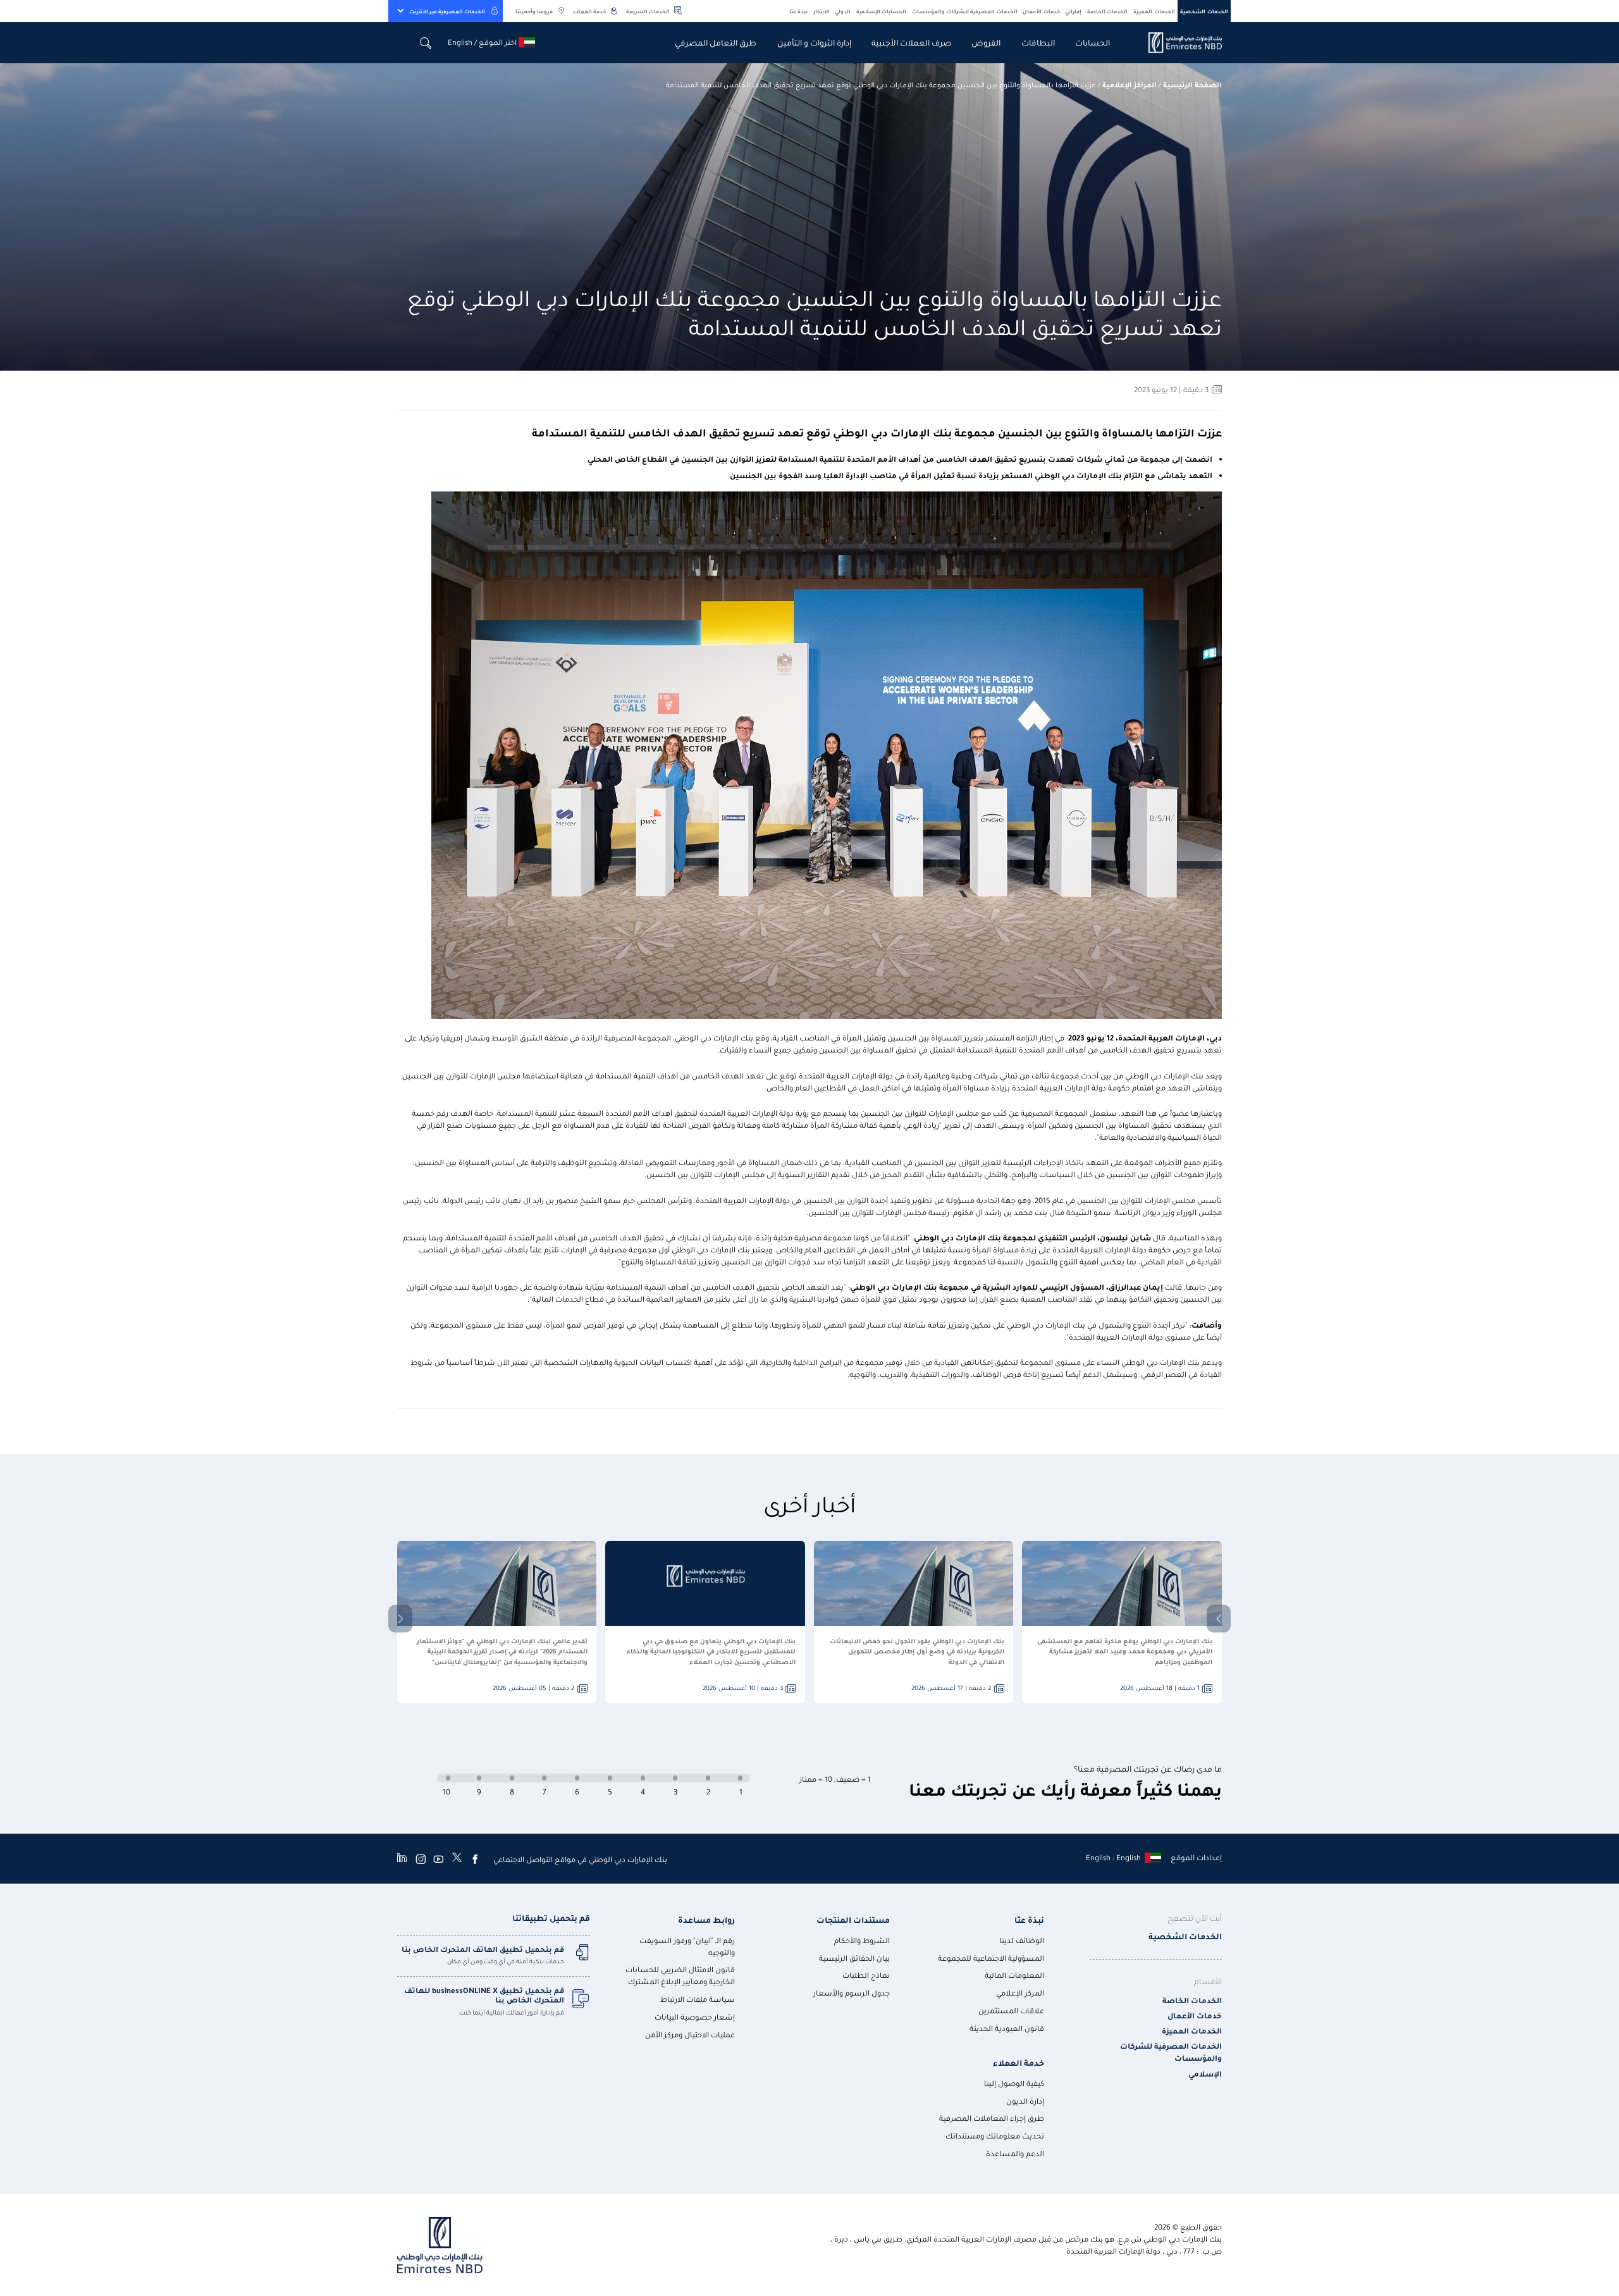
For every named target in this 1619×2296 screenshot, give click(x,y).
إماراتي (1073, 11)
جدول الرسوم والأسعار (852, 1993)
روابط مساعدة (706, 1919)
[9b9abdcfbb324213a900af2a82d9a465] (1178, 43)
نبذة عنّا (799, 11)
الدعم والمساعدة (1015, 2153)
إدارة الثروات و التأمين (814, 42)
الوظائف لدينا (1022, 1940)
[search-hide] (426, 43)
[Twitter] (457, 1859)
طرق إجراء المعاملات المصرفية (992, 2118)
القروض (986, 42)
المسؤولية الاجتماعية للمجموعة (991, 1958)
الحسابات (1093, 42)
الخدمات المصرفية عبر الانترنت (447, 11)
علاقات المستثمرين (1011, 2010)
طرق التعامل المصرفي (716, 42)
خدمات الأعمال (1041, 11)
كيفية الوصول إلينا (1014, 2083)
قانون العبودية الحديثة (1007, 2028)
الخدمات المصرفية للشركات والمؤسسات (965, 11)
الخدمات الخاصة (1108, 11)
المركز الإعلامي (1020, 1993)
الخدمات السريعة (648, 11)
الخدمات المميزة (1154, 11)
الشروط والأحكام (862, 1940)
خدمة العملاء (589, 11)
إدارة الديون (1025, 2101)
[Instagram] (421, 1859)
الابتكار (822, 11)
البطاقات (1038, 42)
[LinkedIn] (402, 1859)
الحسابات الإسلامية (882, 11)
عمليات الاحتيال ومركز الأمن (690, 2034)
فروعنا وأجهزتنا (534, 11)
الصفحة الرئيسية (1192, 84)
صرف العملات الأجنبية (911, 42)
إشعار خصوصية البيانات (695, 2017)
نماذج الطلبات (866, 1975)
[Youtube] (438, 1859)
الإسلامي (1205, 2074)
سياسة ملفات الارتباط (698, 1999)
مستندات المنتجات (853, 1919)
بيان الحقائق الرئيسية (854, 1958)
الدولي (843, 11)
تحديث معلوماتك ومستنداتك (995, 2136)
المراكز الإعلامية (1130, 84)
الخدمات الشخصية (1204, 11)
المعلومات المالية (1014, 1975)
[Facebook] (475, 1859)
